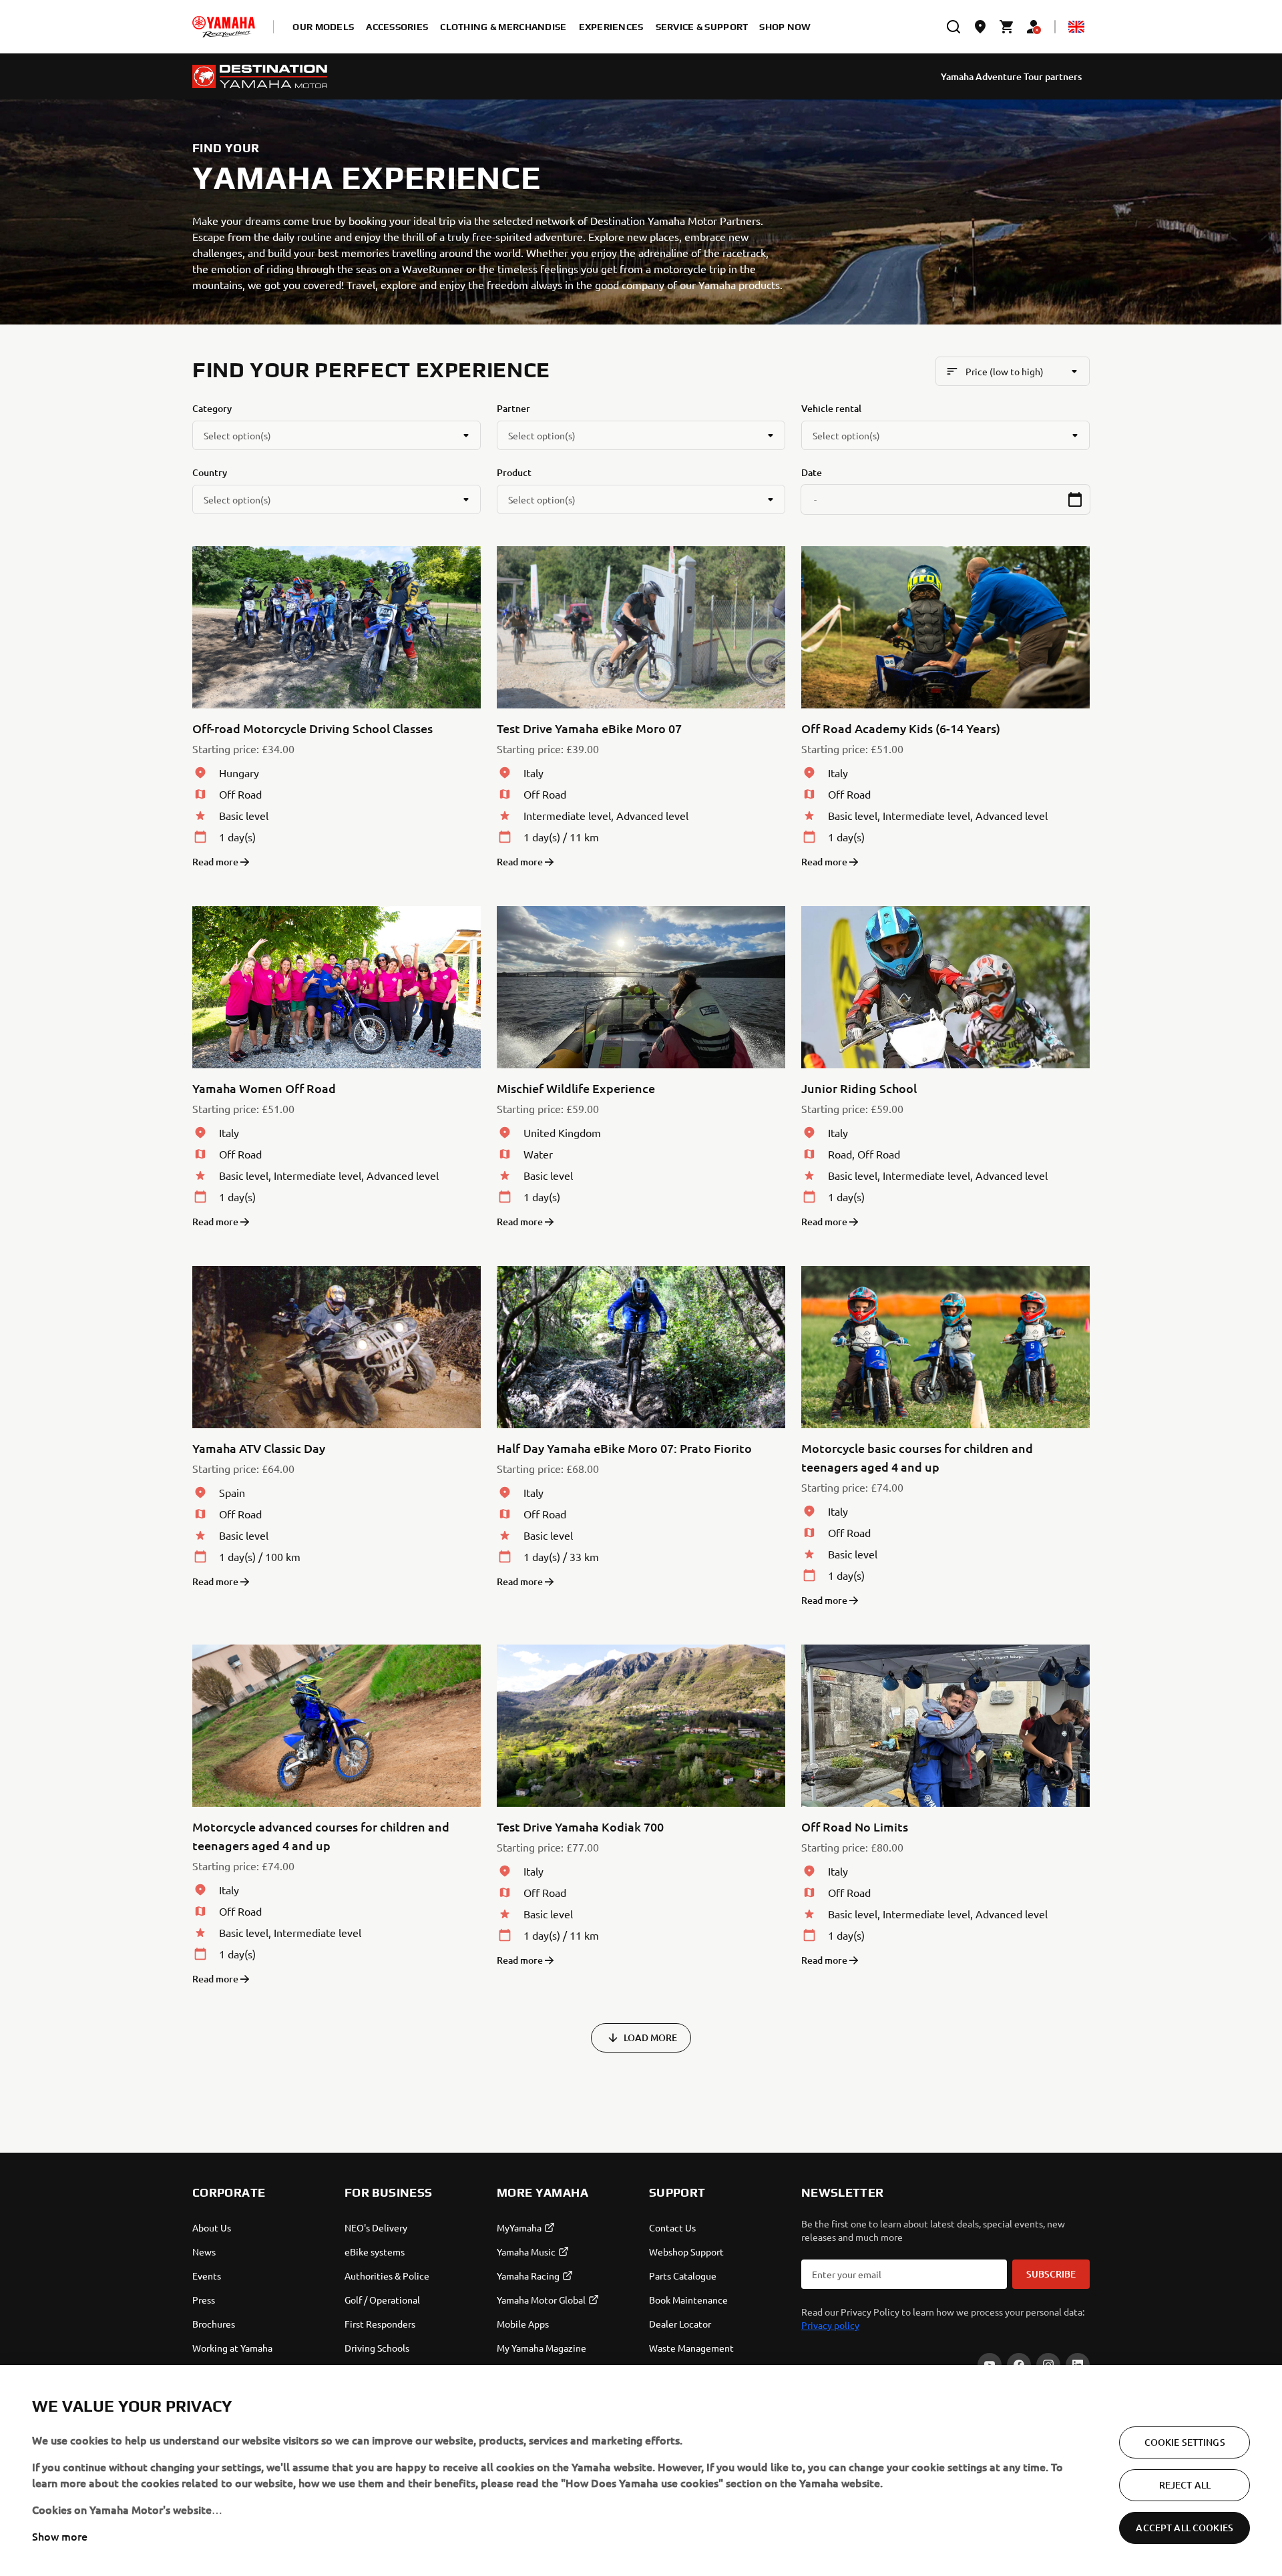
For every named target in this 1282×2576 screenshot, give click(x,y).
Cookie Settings (1185, 2442)
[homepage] (224, 27)
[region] (641, 2471)
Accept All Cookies (1185, 2528)
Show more (60, 2536)
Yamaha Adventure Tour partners (1011, 76)
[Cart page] (1007, 27)
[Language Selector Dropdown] (1076, 27)
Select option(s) (237, 435)
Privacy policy (830, 2325)
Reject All (1185, 2485)
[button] (1075, 499)
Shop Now (785, 27)
